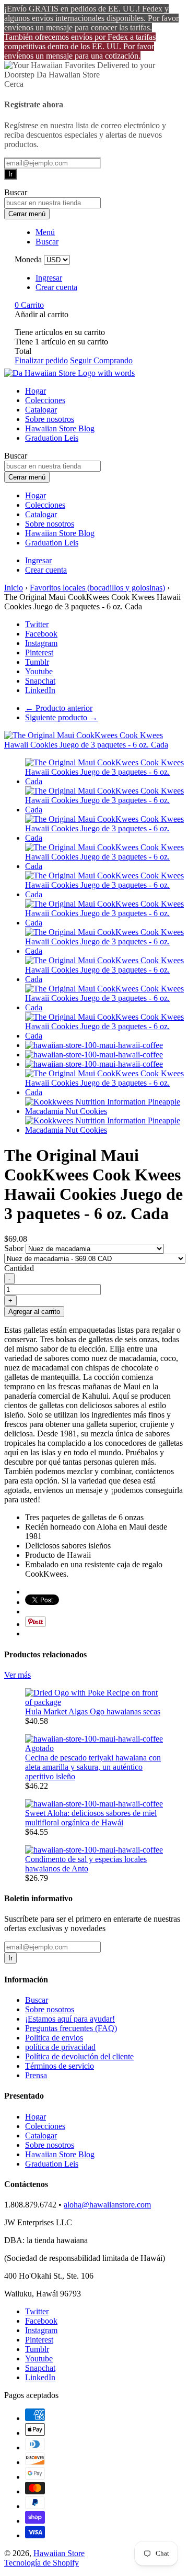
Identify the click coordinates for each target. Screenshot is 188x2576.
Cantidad (19, 1268)
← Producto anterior (59, 708)
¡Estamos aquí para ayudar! (70, 2019)
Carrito (29, 305)
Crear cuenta (56, 287)
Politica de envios (54, 2038)
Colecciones (45, 400)
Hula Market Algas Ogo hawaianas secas (93, 1711)
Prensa (36, 2075)
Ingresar (49, 278)
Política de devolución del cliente (79, 2056)
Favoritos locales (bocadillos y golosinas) (97, 588)
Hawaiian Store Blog (60, 428)
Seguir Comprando (101, 360)
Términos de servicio (60, 2066)
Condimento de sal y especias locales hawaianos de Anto (86, 1864)
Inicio (14, 588)
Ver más (17, 1675)
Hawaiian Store (59, 2553)
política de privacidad (60, 2047)
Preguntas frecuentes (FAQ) (71, 2028)
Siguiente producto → (61, 717)
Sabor (15, 1248)
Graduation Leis (52, 438)
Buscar (37, 2000)
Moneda (28, 259)
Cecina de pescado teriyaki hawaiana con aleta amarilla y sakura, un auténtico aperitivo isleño (93, 1767)
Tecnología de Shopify (42, 2563)
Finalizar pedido (41, 360)
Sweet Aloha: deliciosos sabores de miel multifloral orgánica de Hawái (91, 1818)
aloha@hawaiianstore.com (107, 2205)
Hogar (36, 391)
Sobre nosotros (50, 419)
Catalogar (41, 410)
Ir (10, 174)
